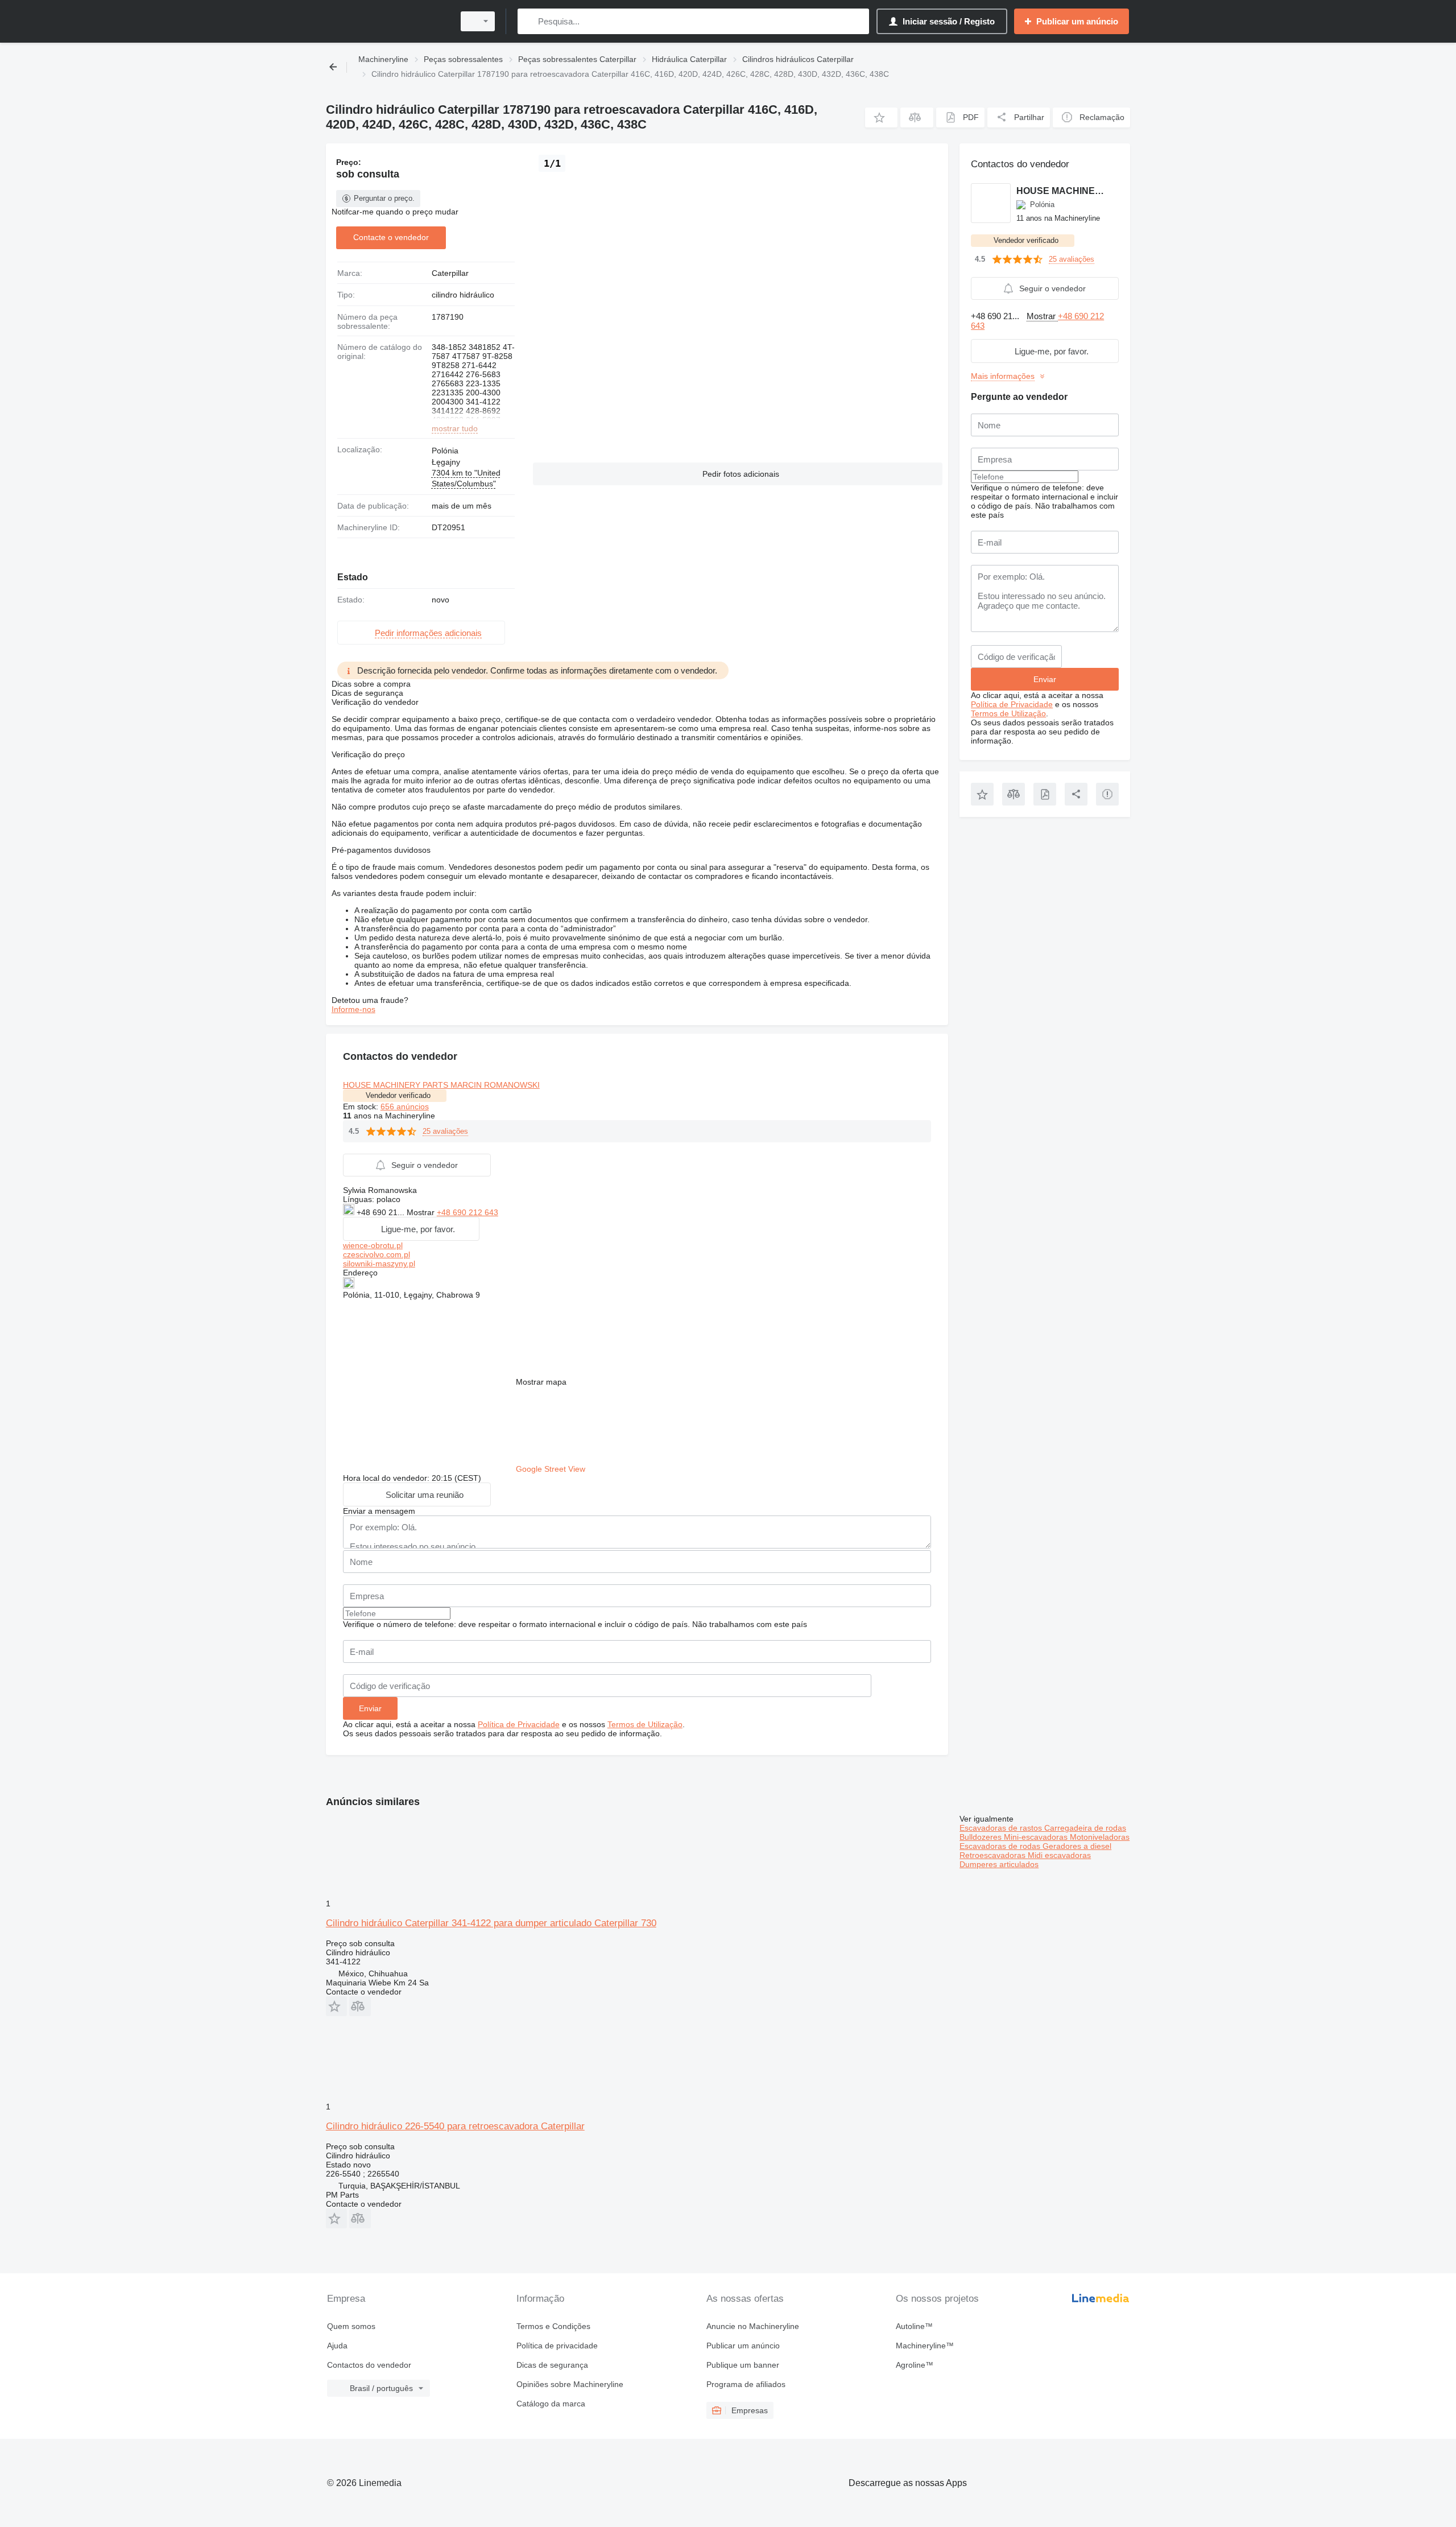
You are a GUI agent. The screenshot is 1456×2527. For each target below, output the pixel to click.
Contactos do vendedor (369, 2365)
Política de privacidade (557, 2346)
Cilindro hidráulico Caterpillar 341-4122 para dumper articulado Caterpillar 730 (491, 1923)
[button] (881, 117)
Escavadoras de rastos (1002, 1828)
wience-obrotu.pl (373, 1245)
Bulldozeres (982, 1837)
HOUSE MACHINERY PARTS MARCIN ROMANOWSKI (441, 1085)
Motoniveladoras (1100, 1837)
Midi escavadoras (1059, 1855)
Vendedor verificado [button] (398, 1095)
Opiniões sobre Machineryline (570, 2384)
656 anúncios (405, 1106)
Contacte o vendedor (391, 237)
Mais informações (1003, 376)
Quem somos (351, 2326)
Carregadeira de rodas (1085, 1828)
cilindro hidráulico (463, 295)
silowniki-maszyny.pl (379, 1263)
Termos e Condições (553, 2326)
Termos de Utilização (645, 1724)
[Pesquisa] (529, 21)
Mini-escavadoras (1037, 1837)
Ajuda (337, 2346)
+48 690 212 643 (468, 1212)
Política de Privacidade (519, 1724)
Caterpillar (450, 273)
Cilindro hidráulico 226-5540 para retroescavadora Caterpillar (455, 2126)
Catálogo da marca (551, 2404)
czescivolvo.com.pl (377, 1254)
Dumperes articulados (999, 1864)
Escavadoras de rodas (1001, 1846)
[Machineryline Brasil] (387, 21)
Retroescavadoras (994, 1855)
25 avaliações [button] (445, 1131)
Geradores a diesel (1077, 1846)
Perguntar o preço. (384, 198)
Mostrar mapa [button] (541, 1382)
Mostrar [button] (422, 1212)
